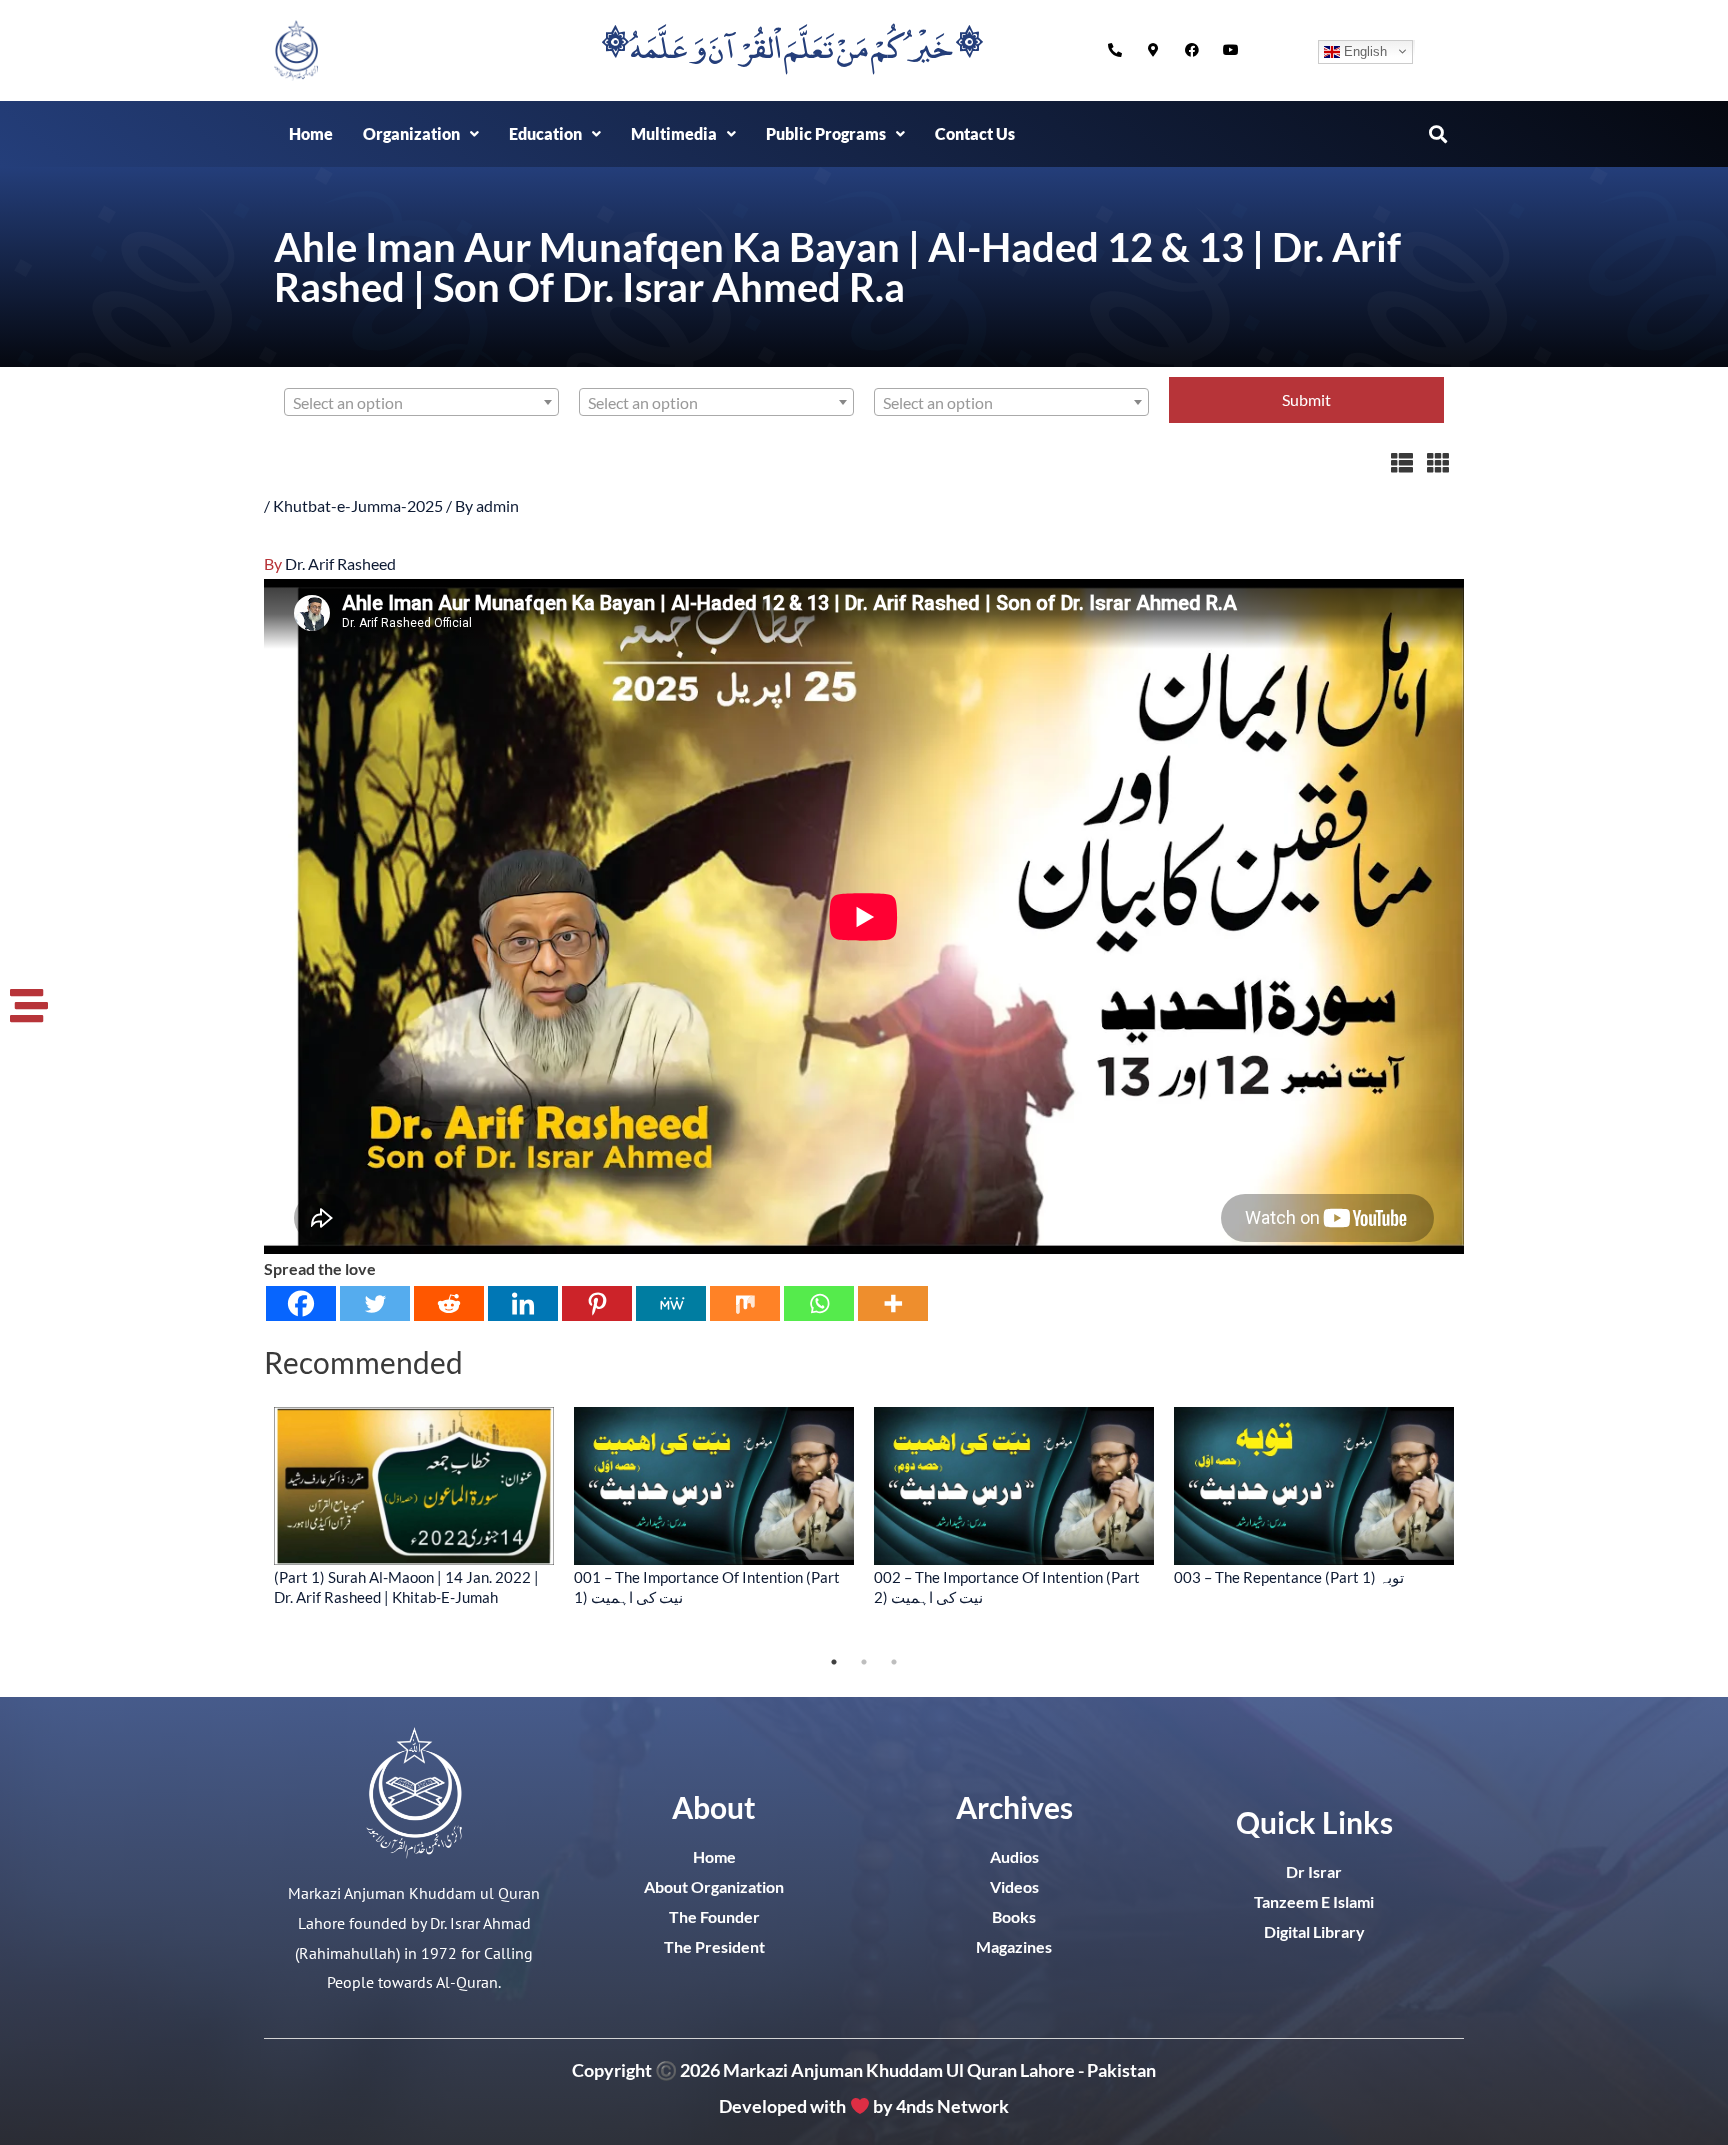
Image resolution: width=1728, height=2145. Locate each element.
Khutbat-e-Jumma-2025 (358, 505)
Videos (1014, 1886)
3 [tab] (894, 1662)
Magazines (1014, 1946)
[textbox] (421, 403)
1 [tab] (834, 1662)
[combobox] (421, 402)
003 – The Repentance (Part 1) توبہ (1289, 1577)
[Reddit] (449, 1303)
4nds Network (952, 2106)
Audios (1014, 1856)
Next (1479, 1527)
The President (714, 1946)
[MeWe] (671, 1303)
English (1363, 50)
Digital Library (1314, 1931)
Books (1014, 1916)
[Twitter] (375, 1303)
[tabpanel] (414, 1506)
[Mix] (745, 1303)
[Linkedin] (523, 1303)
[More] (893, 1303)
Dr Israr (1314, 1871)
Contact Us (975, 133)
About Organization (714, 1886)
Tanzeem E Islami (1314, 1901)
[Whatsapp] (819, 1303)
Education (545, 133)
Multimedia (674, 133)
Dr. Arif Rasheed (340, 563)
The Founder (714, 1916)
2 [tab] (864, 1662)
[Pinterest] (597, 1303)
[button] (421, 134)
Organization (411, 133)
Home (311, 133)
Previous (249, 1527)
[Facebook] (301, 1303)
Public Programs (826, 133)
